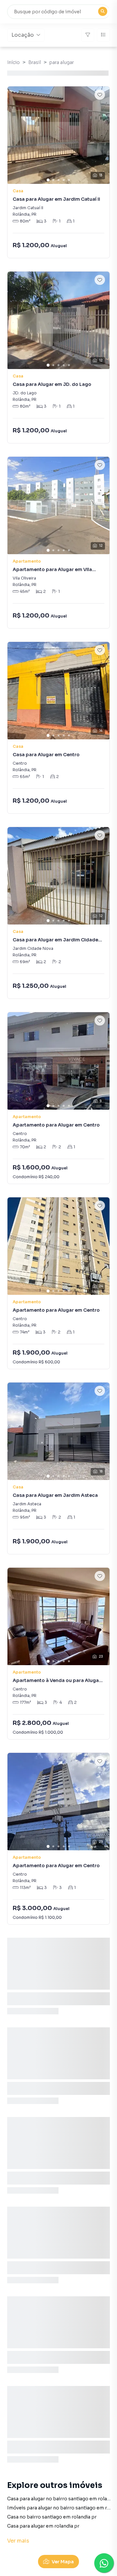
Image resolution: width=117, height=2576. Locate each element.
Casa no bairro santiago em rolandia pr (52, 2517)
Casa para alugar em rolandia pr (43, 2526)
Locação (23, 35)
